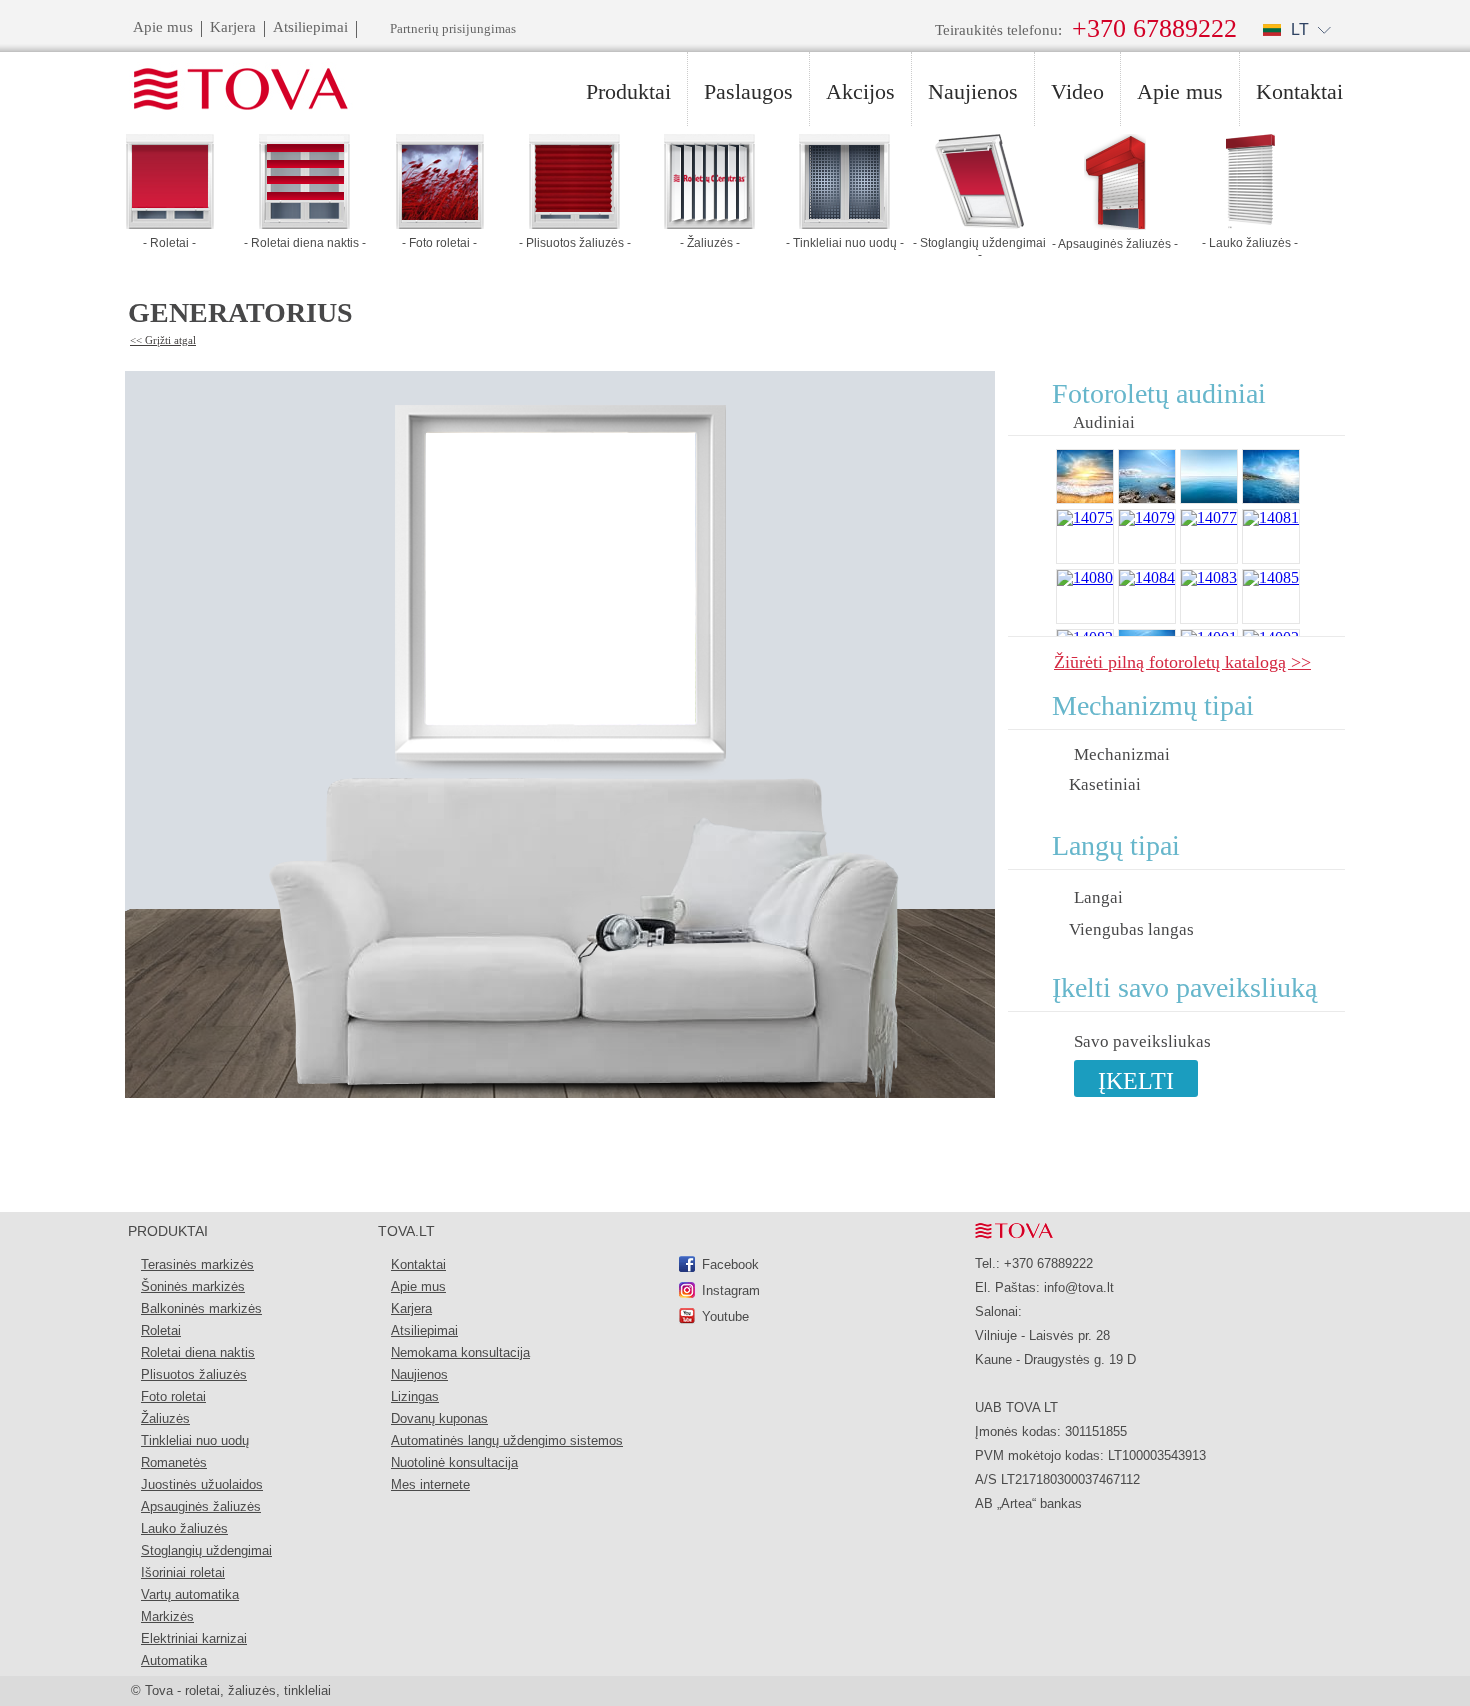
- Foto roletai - (439, 243)
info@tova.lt (1079, 1287)
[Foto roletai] (440, 223)
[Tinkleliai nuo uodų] (844, 223)
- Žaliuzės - (710, 243)
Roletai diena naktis (198, 1352)
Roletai (161, 1330)
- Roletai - (169, 243)
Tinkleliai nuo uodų (195, 1440)
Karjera (411, 1308)
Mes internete (430, 1484)
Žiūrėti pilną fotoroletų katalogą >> (1182, 661)
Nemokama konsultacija (460, 1352)
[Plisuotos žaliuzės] (574, 223)
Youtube (725, 1316)
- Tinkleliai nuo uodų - (845, 243)
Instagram (731, 1290)
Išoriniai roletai (183, 1572)
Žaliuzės (165, 1418)
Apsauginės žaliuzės (201, 1506)
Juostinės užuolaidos (202, 1484)
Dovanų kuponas (439, 1418)
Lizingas (415, 1396)
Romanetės (174, 1462)
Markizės (167, 1616)
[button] (1297, 30)
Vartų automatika (190, 1594)
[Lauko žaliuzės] (1249, 223)
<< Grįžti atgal (163, 340)
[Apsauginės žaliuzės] (1115, 224)
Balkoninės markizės (201, 1308)
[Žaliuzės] (709, 223)
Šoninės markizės (193, 1286)
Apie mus (418, 1286)
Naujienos (419, 1374)
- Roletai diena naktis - (305, 243)
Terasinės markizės (197, 1264)
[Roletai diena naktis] (304, 223)
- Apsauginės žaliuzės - (1115, 244)
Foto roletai (173, 1396)
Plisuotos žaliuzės (194, 1374)
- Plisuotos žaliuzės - (575, 243)
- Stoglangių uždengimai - (979, 249)
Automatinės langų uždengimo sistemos (507, 1440)
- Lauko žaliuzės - (1250, 243)
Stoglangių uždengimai (206, 1550)
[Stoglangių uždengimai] (979, 223)
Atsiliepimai (424, 1330)
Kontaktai (418, 1264)
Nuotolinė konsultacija (454, 1462)
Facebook (730, 1264)
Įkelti (1136, 1081)
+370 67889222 (1154, 28)
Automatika (174, 1660)
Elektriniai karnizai (194, 1638)
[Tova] (229, 90)
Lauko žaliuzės (184, 1528)
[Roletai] (170, 223)
